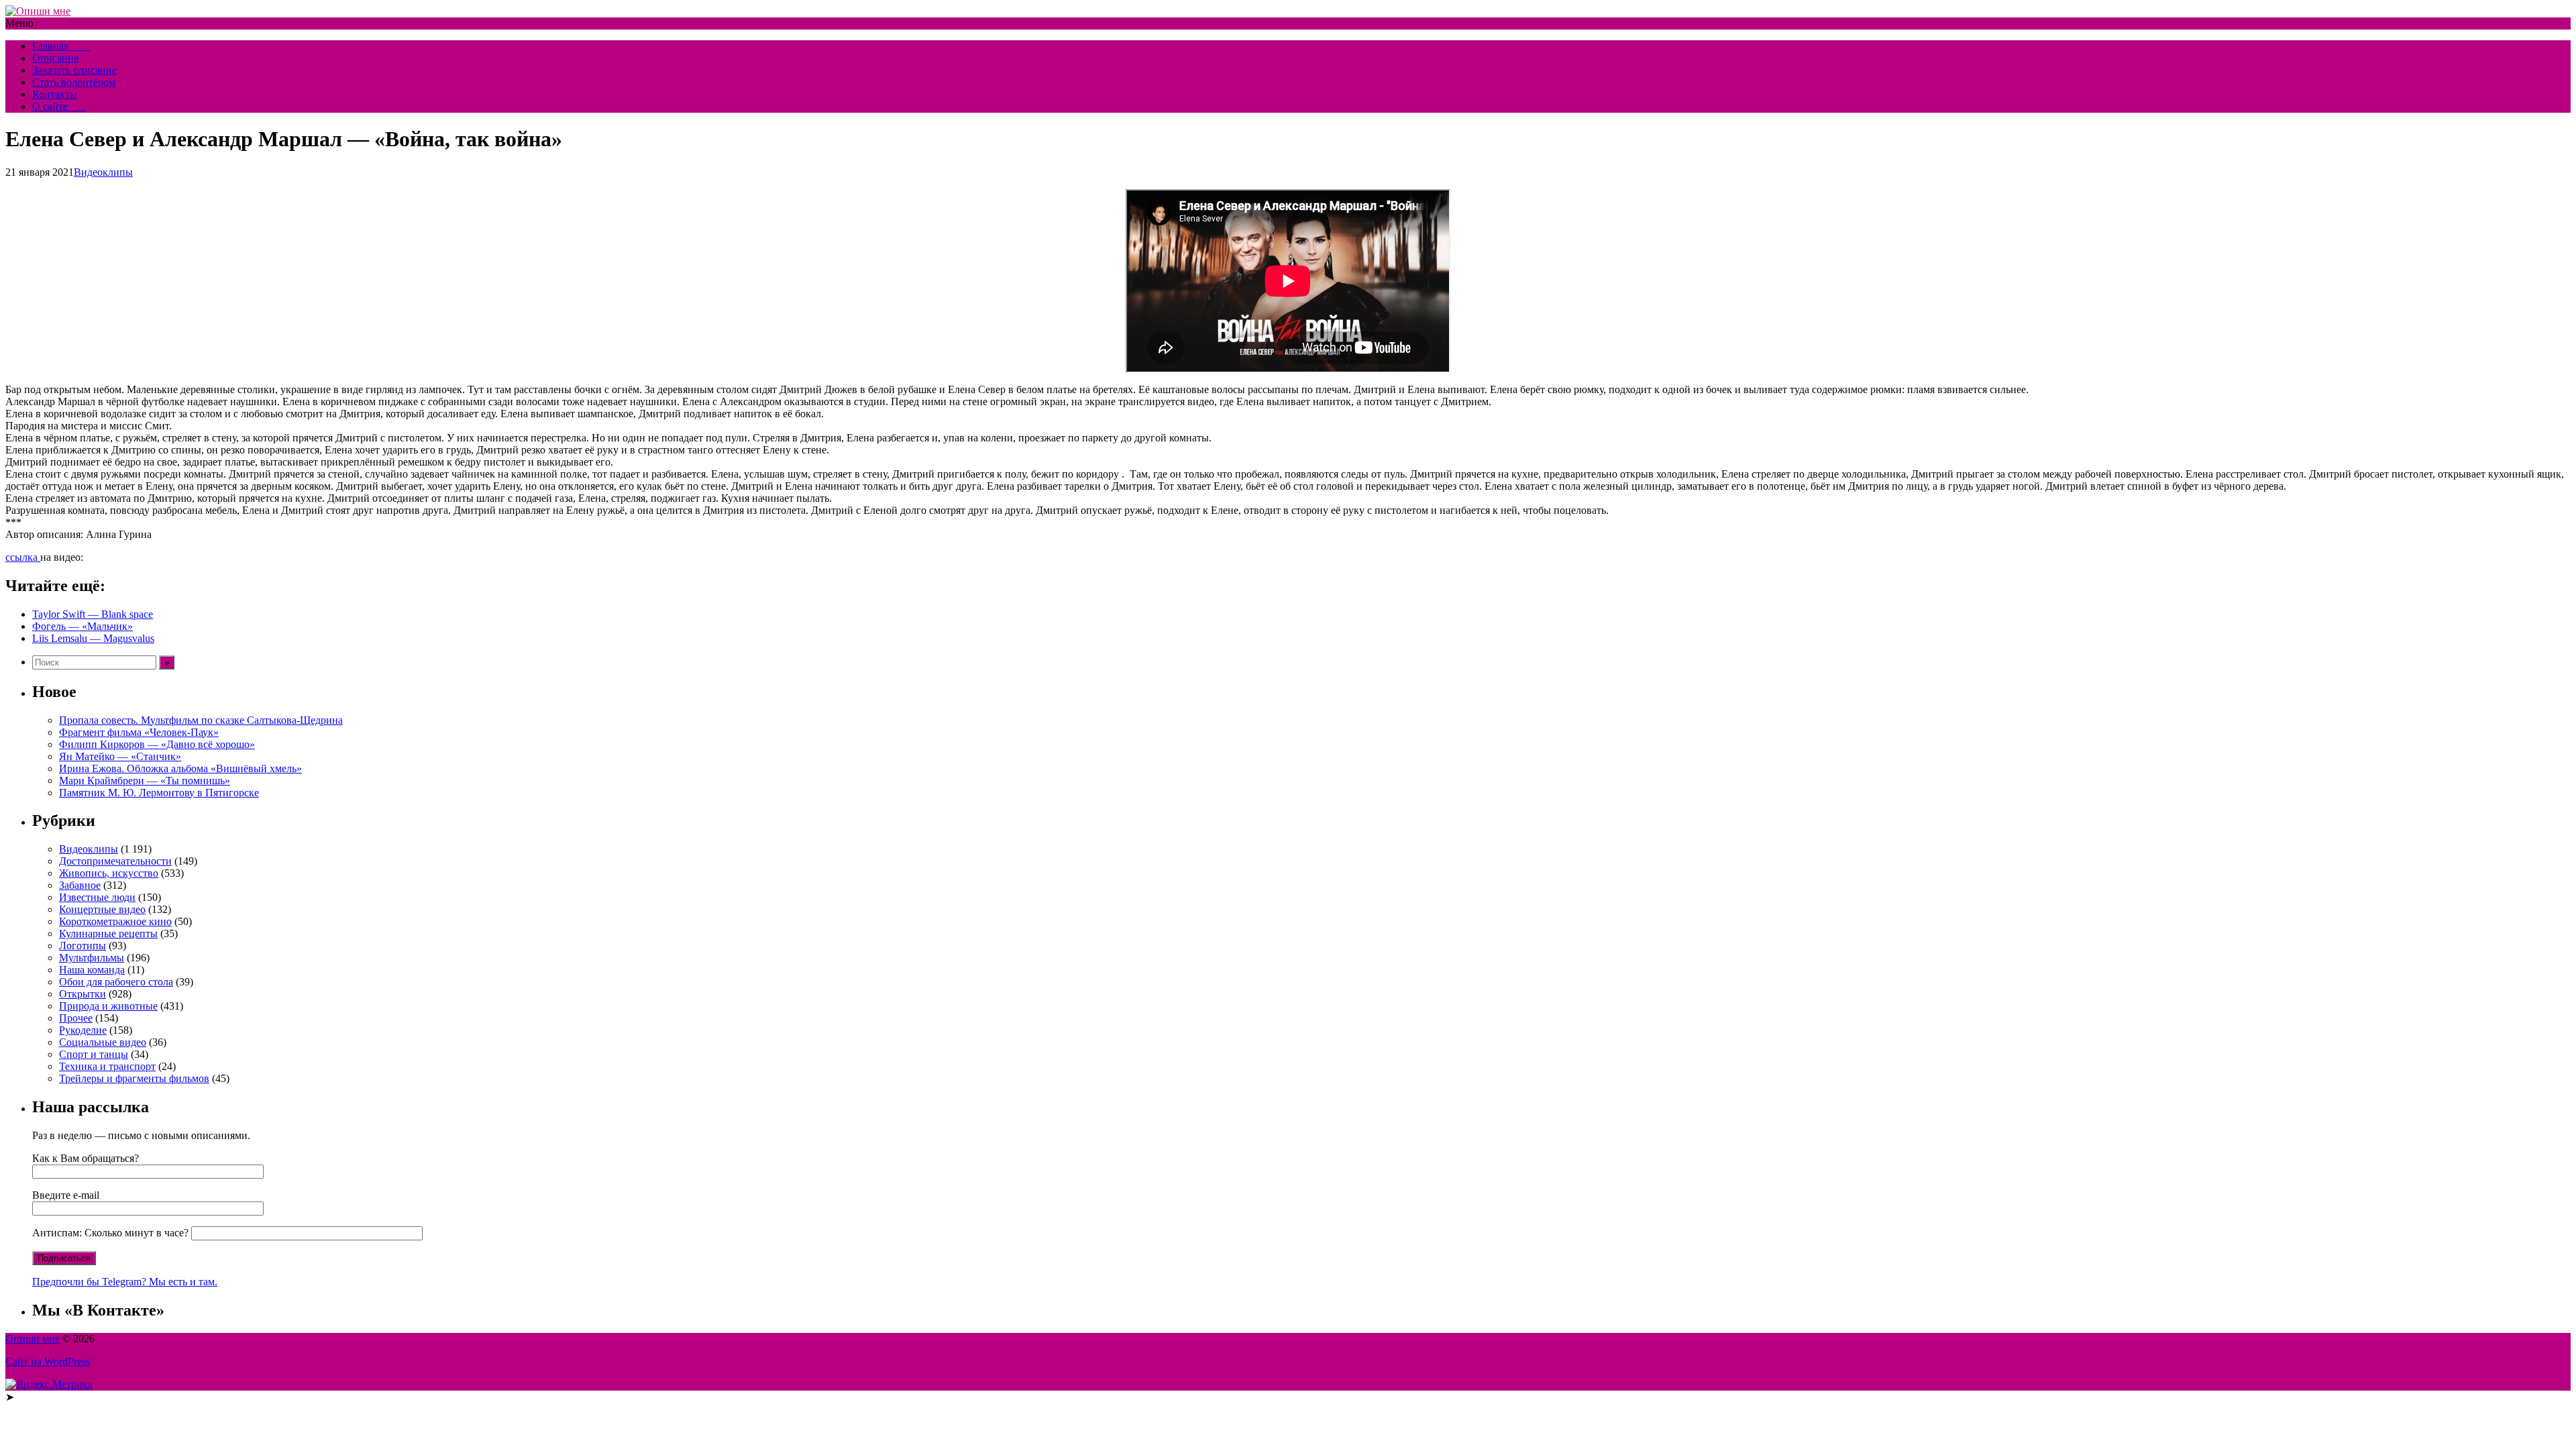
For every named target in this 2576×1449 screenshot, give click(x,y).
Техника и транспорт (107, 1066)
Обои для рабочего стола (116, 982)
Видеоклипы (103, 172)
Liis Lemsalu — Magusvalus (93, 638)
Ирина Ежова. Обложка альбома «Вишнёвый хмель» (180, 768)
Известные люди (97, 897)
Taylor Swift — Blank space (93, 614)
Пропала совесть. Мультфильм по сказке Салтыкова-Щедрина (201, 720)
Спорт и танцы (94, 1054)
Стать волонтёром (74, 82)
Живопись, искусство (109, 873)
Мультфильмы (92, 958)
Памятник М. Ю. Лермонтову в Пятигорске (159, 793)
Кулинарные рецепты (108, 933)
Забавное (80, 885)
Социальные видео (103, 1042)
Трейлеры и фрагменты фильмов (134, 1078)
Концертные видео (102, 909)
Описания (55, 58)
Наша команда (92, 970)
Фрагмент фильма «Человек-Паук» (139, 732)
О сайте (59, 106)
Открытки (83, 994)
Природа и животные (108, 1006)
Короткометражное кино (115, 921)
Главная (61, 46)
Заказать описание (74, 70)
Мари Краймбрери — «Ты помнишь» (145, 781)
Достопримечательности (115, 861)
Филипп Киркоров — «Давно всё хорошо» (157, 744)
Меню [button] (19, 23)
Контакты (55, 94)
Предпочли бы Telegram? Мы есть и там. (125, 1282)
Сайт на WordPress (48, 1361)
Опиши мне (33, 1339)
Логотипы (83, 946)
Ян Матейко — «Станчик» (120, 756)
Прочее (76, 1018)
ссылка (23, 557)
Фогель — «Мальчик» (83, 626)
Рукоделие (83, 1030)
